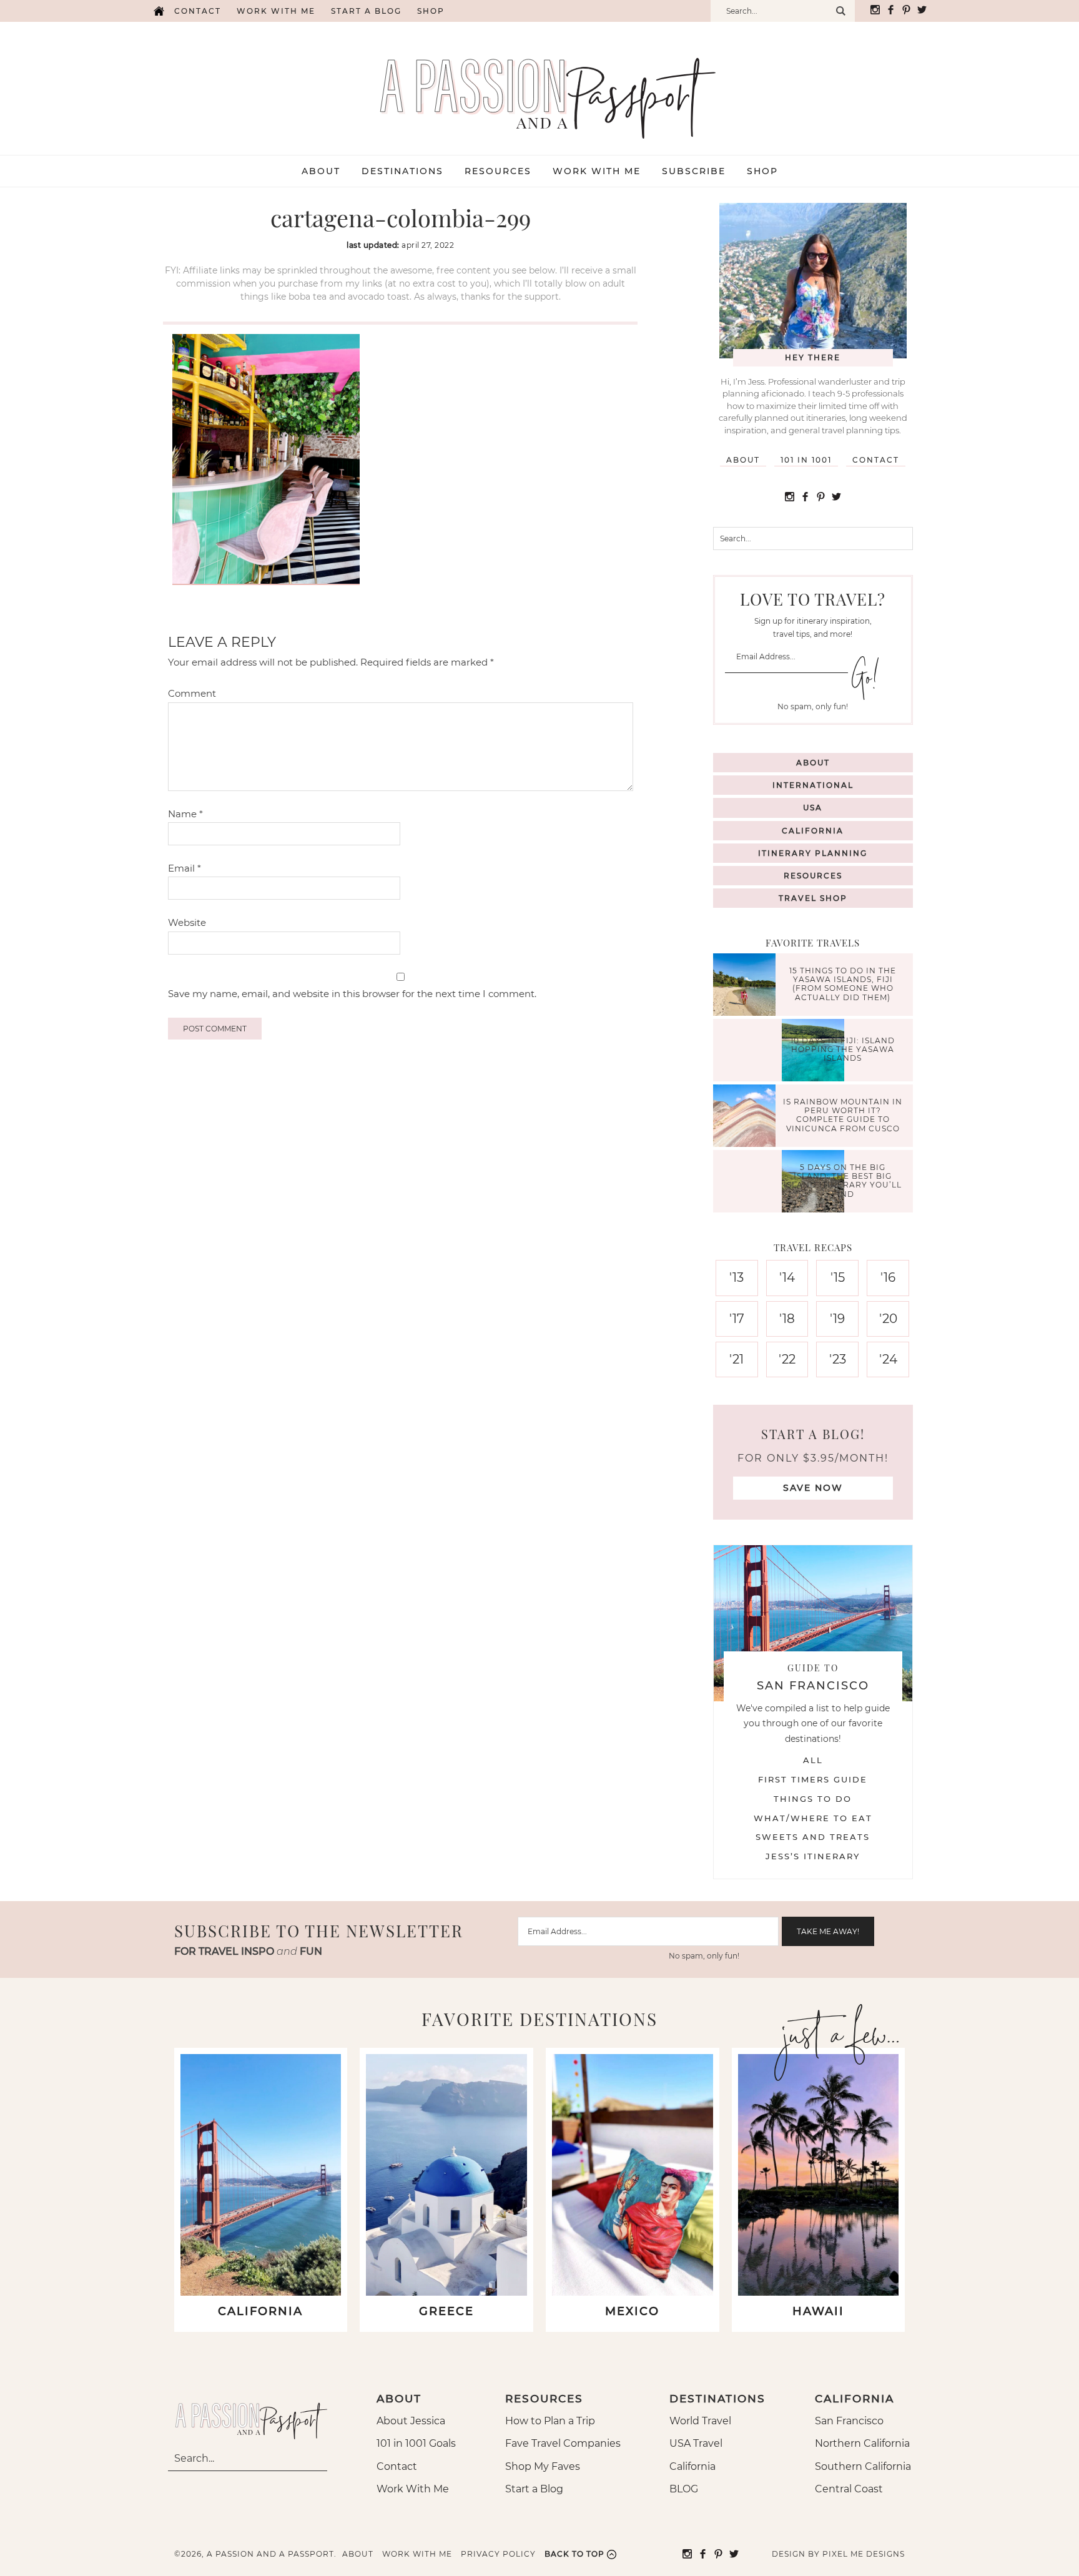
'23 (838, 1359)
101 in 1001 (806, 460)
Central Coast (849, 2489)
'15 (838, 1277)
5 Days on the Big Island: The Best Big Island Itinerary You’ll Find (843, 1181)
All (813, 1760)
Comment (192, 693)
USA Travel (696, 2443)
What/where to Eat (813, 1818)
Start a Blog (366, 11)
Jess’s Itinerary (813, 1856)
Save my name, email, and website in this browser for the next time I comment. (352, 994)
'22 (787, 1359)
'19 (837, 1319)
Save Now (813, 1488)
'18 (787, 1319)
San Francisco (849, 2421)
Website (187, 922)
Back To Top (574, 2554)
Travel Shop (813, 898)
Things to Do (813, 1799)
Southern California (863, 2466)
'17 (737, 1319)
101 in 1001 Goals (416, 2443)
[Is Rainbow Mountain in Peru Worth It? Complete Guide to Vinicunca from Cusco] (747, 1117)
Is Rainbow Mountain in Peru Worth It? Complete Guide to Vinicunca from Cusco (843, 1115)
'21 (737, 1359)
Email (185, 868)
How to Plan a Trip (550, 2421)
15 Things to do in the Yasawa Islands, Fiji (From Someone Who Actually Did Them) (843, 984)
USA (813, 808)
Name (185, 814)
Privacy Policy (498, 2554)
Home (159, 11)
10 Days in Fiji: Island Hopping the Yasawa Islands (843, 1050)
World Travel (700, 2421)
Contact (198, 11)
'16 (888, 1277)
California (813, 831)
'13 (737, 1277)
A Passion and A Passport (539, 86)
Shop (431, 11)
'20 (888, 1319)
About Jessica (411, 2421)
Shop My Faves (543, 2466)
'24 (888, 1359)
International (813, 785)
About (743, 460)
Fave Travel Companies (563, 2443)
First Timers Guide (813, 1779)
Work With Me (413, 2489)
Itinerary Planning (813, 853)
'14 (787, 1277)
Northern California (862, 2443)
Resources (813, 876)
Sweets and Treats (813, 1837)
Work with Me (276, 11)
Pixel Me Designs (864, 2554)
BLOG (684, 2489)
